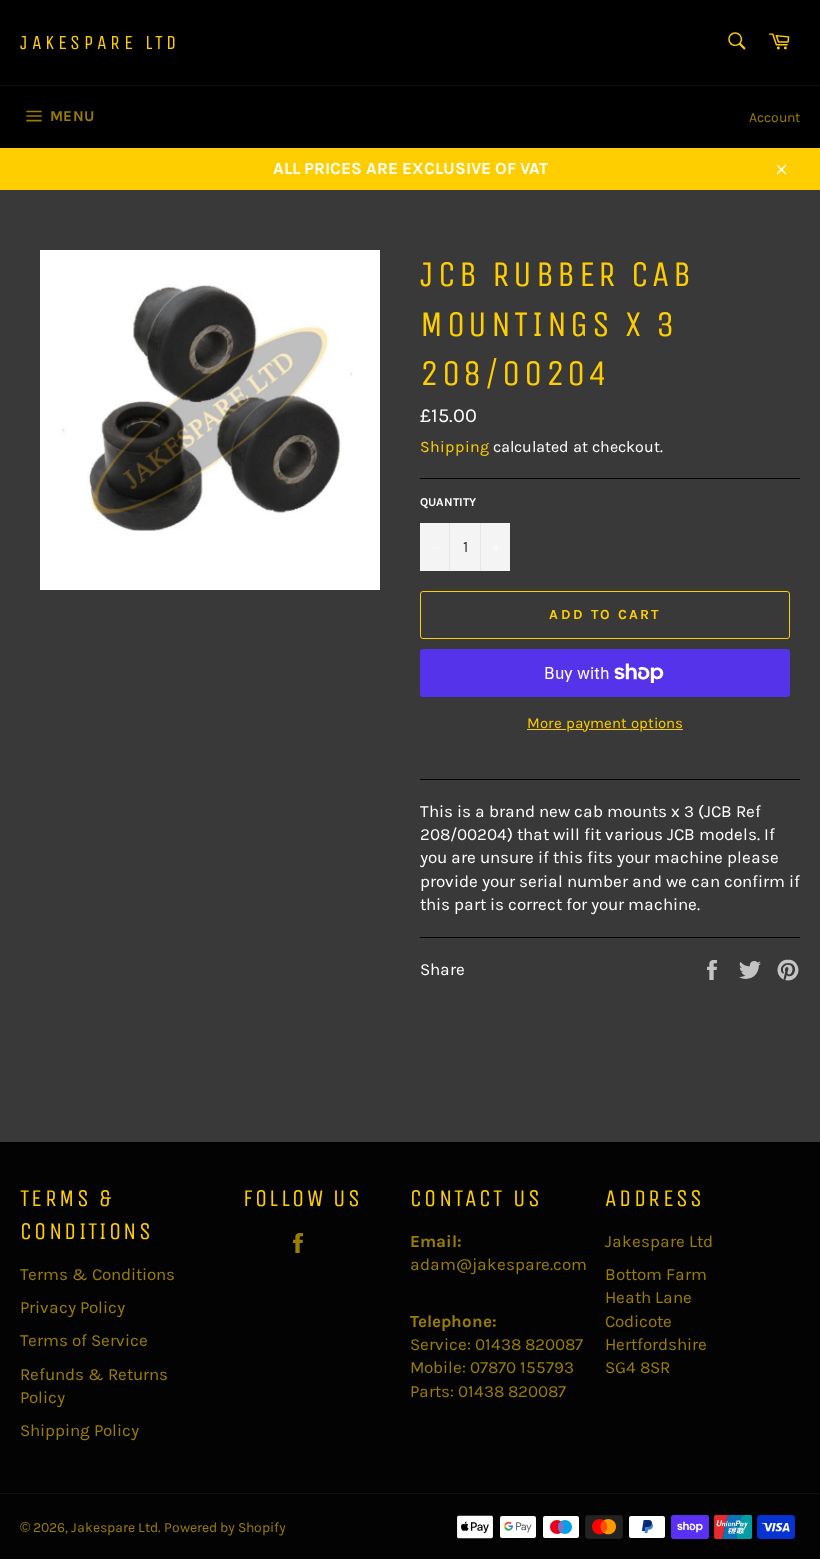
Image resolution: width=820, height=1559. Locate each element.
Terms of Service (84, 1340)
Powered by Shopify (225, 1527)
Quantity (448, 502)
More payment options (605, 723)
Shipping (454, 446)
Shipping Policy (79, 1430)
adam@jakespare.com (498, 1264)
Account (774, 117)
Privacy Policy (72, 1307)
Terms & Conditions (97, 1274)
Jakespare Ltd (100, 42)
